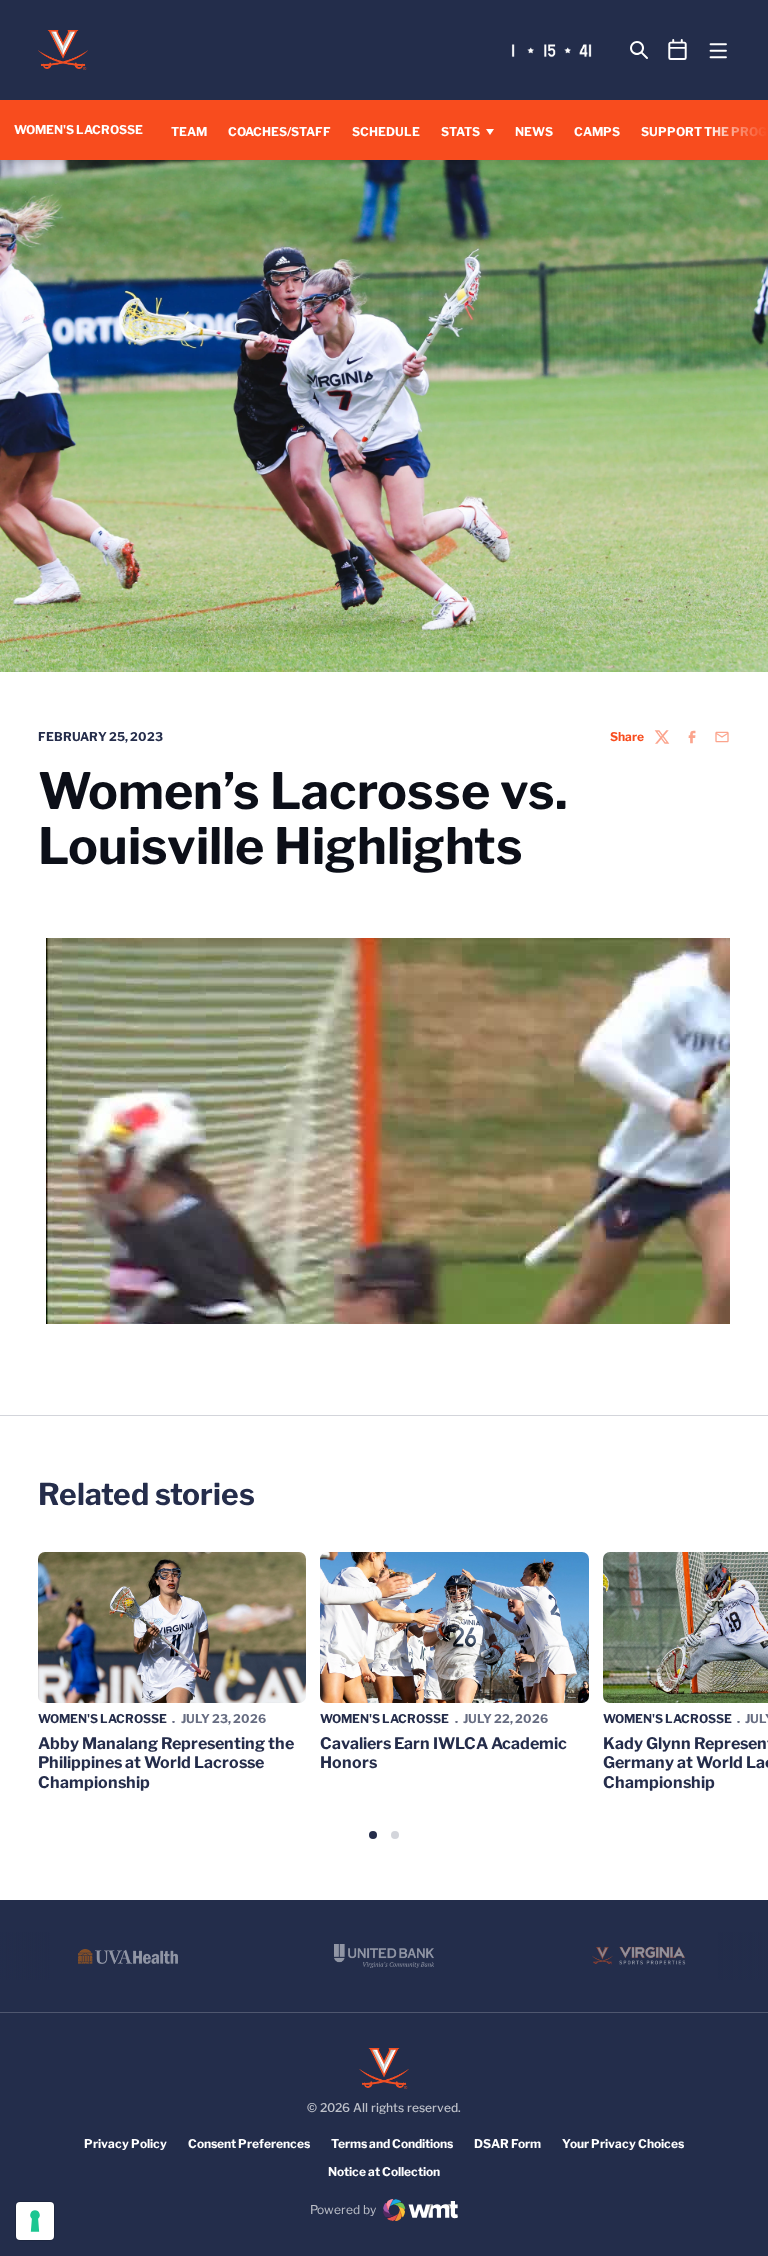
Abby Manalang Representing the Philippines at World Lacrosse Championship (166, 1762)
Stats (460, 131)
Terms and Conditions (392, 2143)
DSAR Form (507, 2143)
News (534, 131)
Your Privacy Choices (623, 2143)
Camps (597, 131)
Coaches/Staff (279, 131)
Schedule (386, 131)
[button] (373, 1835)
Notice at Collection (384, 2171)
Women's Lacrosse (102, 1718)
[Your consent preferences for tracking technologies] (35, 2221)
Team (189, 131)
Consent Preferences (249, 2143)
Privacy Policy (125, 2143)
